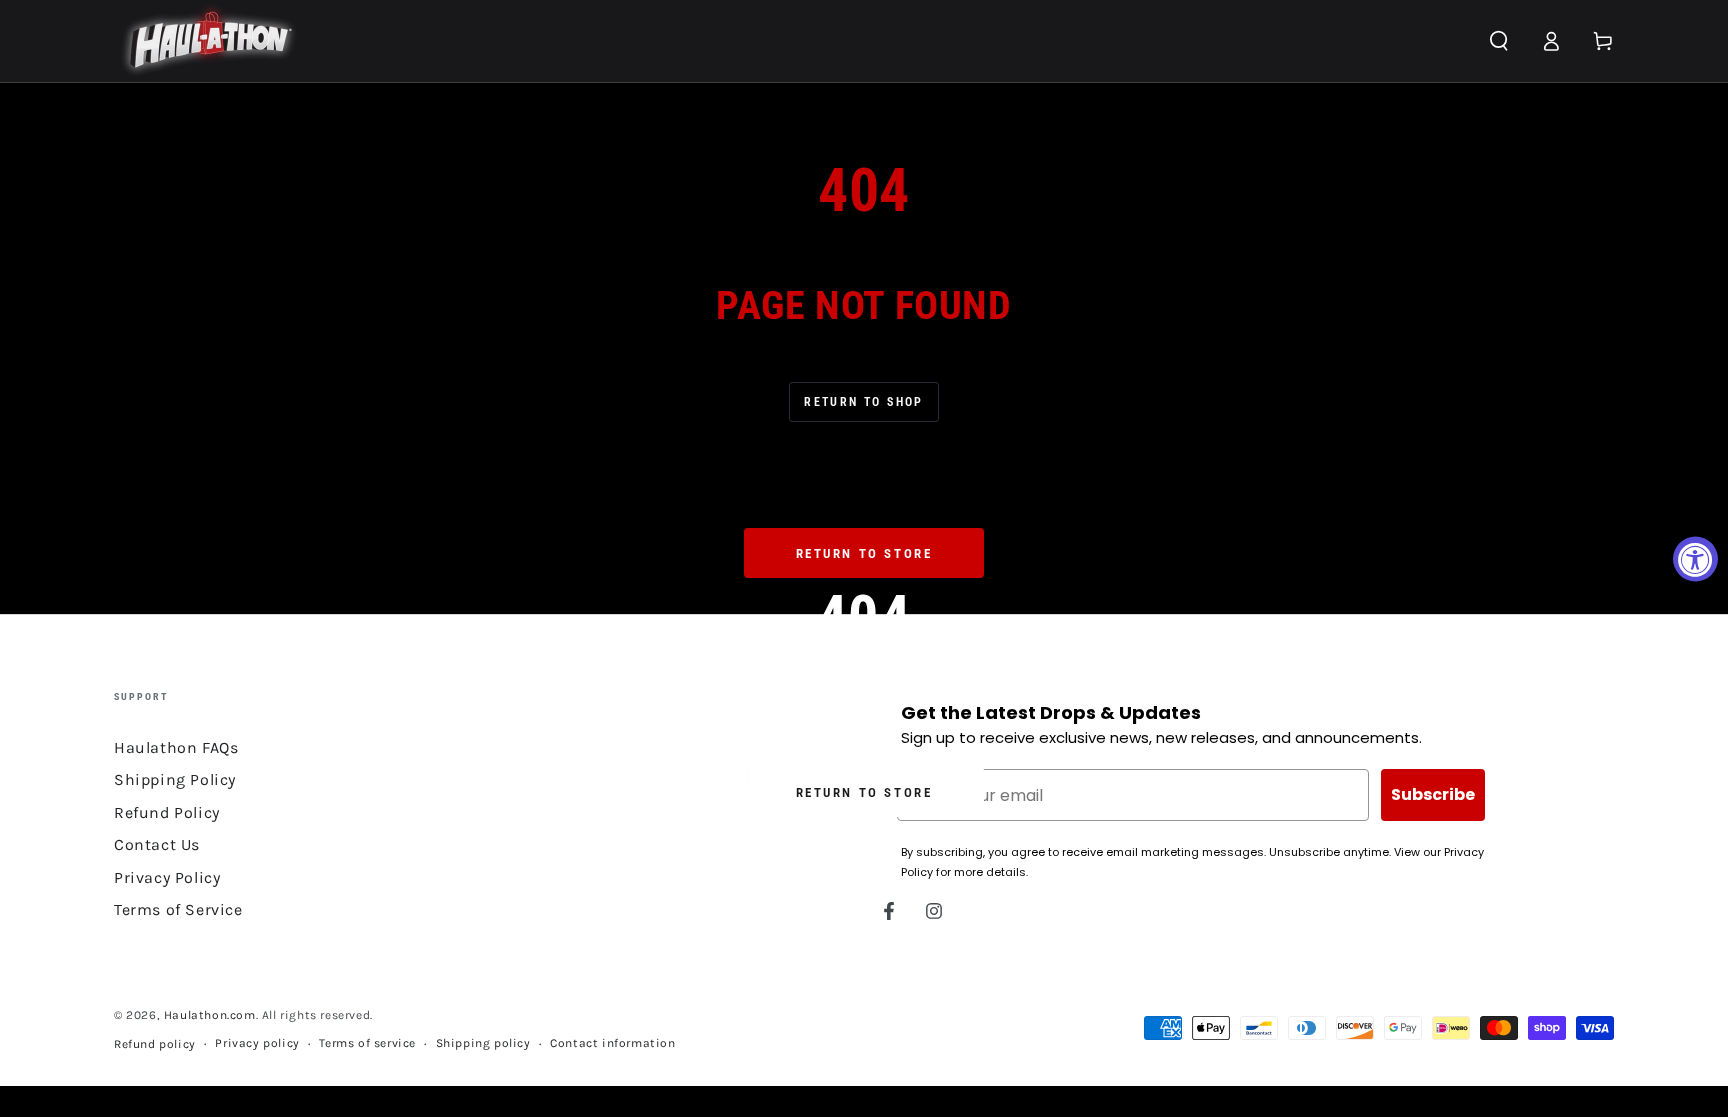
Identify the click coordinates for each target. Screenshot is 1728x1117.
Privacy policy (257, 1043)
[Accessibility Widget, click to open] (1695, 558)
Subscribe (1433, 794)
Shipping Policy (175, 779)
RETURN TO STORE (864, 792)
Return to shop (864, 402)
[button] (1499, 41)
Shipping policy (483, 1043)
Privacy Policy (167, 877)
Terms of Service (178, 909)
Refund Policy (167, 812)
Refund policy (155, 1044)
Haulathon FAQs (176, 747)
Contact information (612, 1043)
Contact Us (157, 844)
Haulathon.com (210, 1015)
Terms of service (367, 1043)
